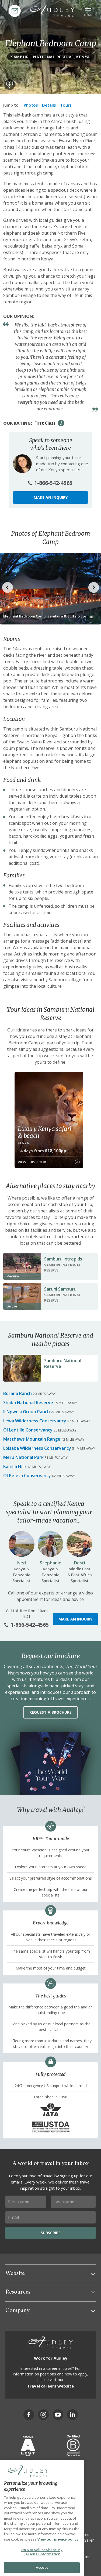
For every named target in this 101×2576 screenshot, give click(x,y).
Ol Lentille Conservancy (28, 1430)
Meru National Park (23, 1457)
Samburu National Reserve (62, 1363)
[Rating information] (61, 423)
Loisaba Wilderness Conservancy (37, 1448)
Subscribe (51, 2233)
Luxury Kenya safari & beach (44, 1132)
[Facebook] (29, 2415)
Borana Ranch (18, 1393)
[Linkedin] (72, 2415)
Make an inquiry (51, 497)
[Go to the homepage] (52, 10)
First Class (45, 423)
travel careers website (51, 2386)
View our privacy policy (58, 2539)
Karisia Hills (15, 1466)
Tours (66, 105)
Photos (31, 105)
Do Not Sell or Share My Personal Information (42, 2552)
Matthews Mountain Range (32, 1439)
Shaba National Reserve (28, 1403)
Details (49, 105)
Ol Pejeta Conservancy (27, 1476)
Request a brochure (50, 1712)
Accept (42, 2567)
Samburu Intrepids (63, 1259)
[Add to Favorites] (10, 85)
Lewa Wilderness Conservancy (35, 1421)
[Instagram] (43, 2415)
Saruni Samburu (60, 1289)
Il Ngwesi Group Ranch (27, 1412)
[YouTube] (58, 2415)
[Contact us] (15, 11)
